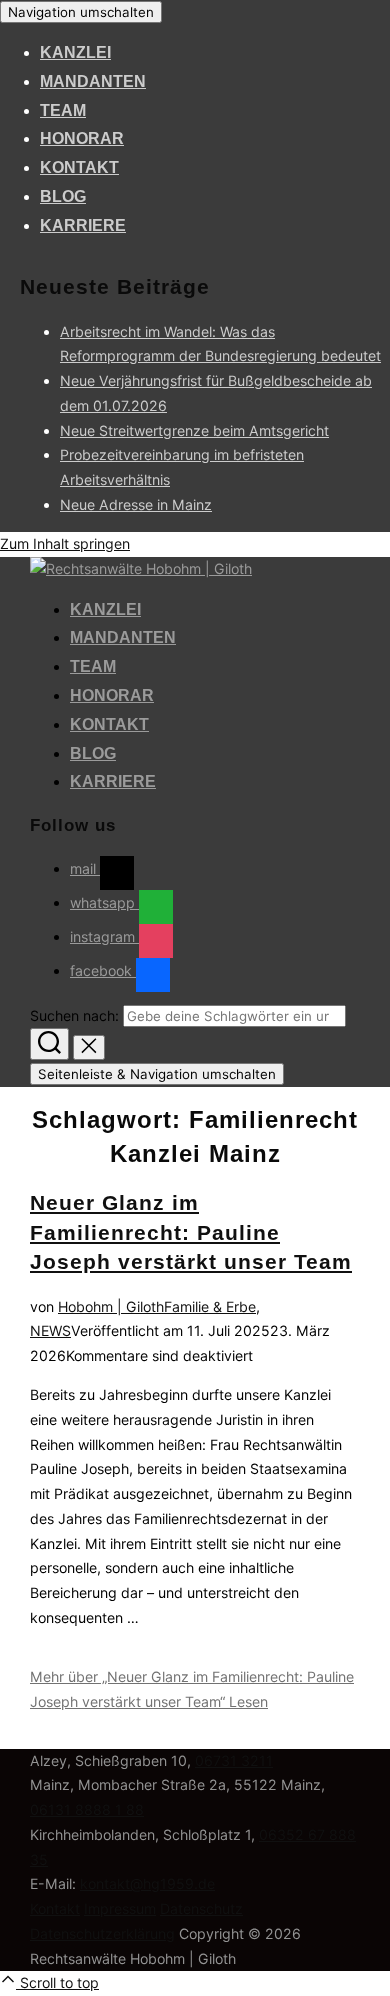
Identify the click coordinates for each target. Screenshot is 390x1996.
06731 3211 (234, 1760)
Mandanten (93, 81)
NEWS (50, 1330)
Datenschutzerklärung (102, 1933)
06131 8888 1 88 (87, 1809)
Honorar (82, 138)
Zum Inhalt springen (65, 543)
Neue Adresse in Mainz (136, 504)
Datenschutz (201, 1908)
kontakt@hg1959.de (147, 1883)
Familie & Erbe (210, 1306)
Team (63, 110)
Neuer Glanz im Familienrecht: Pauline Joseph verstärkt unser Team (191, 1232)
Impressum (120, 1908)
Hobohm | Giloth (111, 1306)
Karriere (83, 225)
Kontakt (79, 167)
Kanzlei (75, 52)
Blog (63, 196)
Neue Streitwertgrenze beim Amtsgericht (194, 430)
